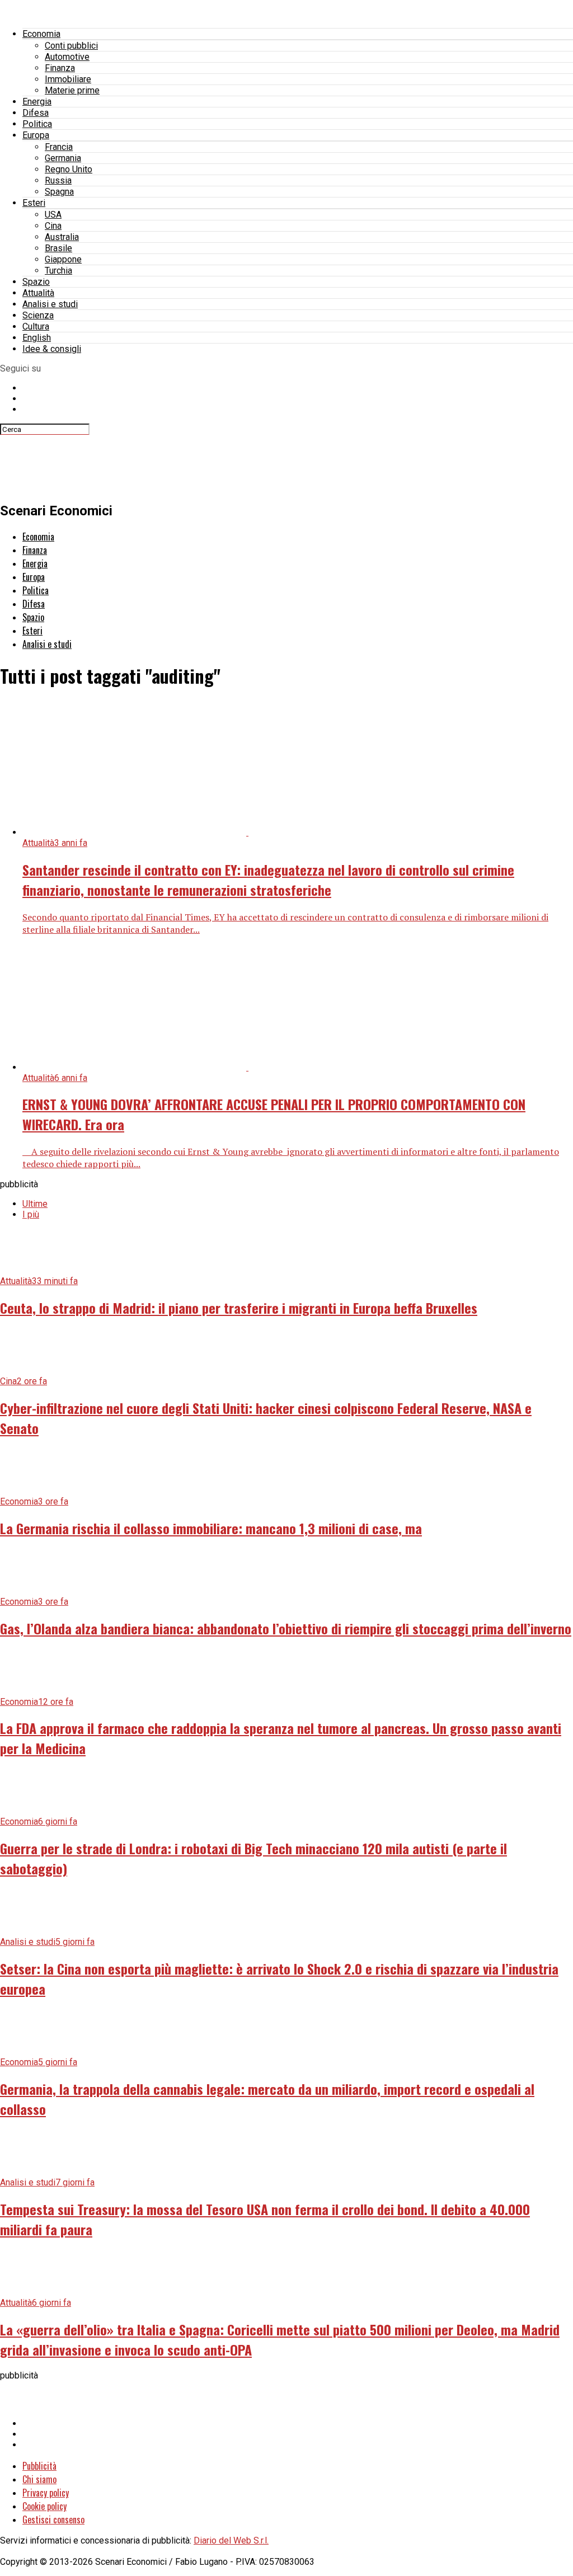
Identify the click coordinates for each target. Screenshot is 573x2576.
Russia (58, 180)
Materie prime (72, 90)
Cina (53, 226)
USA (53, 215)
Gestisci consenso (53, 2519)
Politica (37, 124)
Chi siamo (39, 2479)
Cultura (36, 326)
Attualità (38, 293)
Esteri (34, 203)
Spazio (36, 282)
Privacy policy (46, 2493)
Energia (37, 102)
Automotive (67, 57)
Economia (41, 34)
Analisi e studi (50, 304)
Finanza (60, 68)
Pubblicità (39, 2466)
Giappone (63, 259)
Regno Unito (69, 169)
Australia (62, 237)
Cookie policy (44, 2506)
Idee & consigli (52, 349)
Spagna (59, 192)
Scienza (38, 315)
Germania (63, 158)
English (37, 338)
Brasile (58, 248)
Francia (59, 147)
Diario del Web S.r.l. (231, 2540)
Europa (36, 135)
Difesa (36, 113)
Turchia (58, 271)
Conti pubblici (71, 46)
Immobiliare (68, 79)
